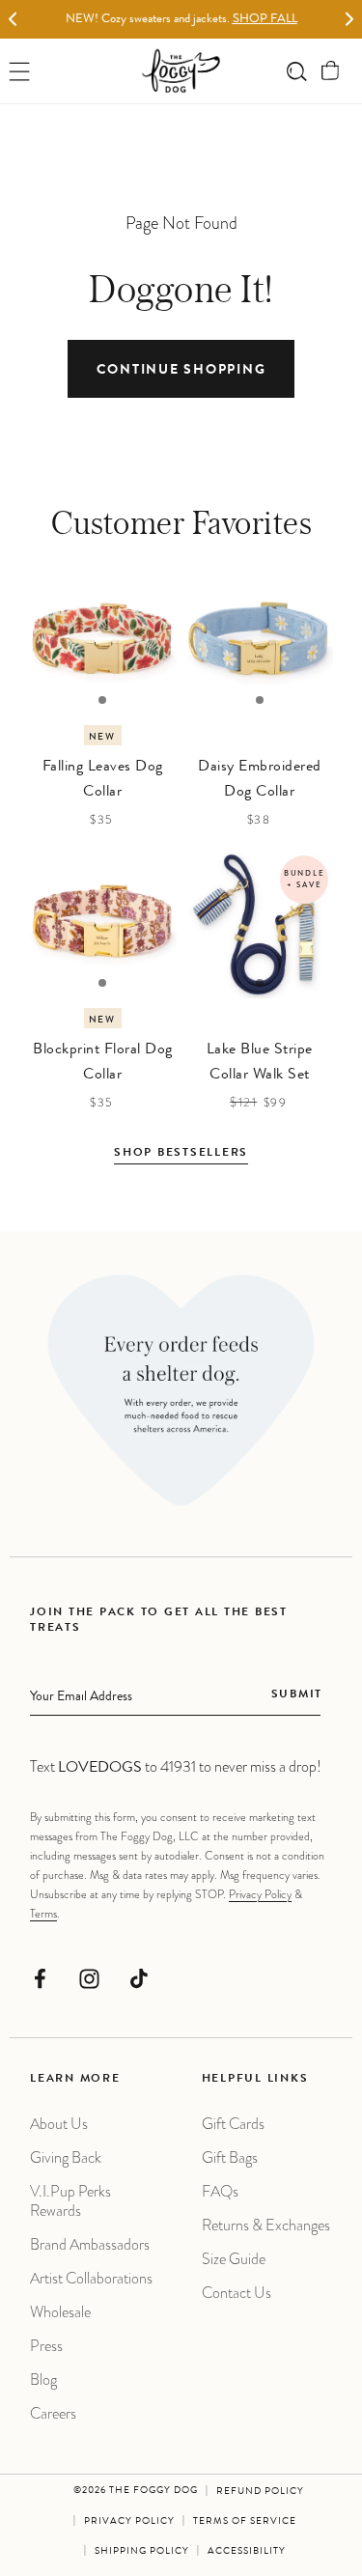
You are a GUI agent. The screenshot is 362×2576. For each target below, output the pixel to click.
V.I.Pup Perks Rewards (70, 2201)
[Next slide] (349, 20)
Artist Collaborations (91, 2278)
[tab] (102, 700)
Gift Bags (230, 2157)
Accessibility (247, 2552)
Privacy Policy (260, 1894)
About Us (59, 2124)
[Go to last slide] (13, 20)
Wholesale (60, 2312)
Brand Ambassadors (90, 2244)
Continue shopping (181, 371)
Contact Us (237, 2293)
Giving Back (66, 2157)
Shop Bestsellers (181, 1154)
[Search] (297, 71)
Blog (43, 2380)
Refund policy (260, 2492)
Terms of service (245, 2522)
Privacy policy (129, 2522)
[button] (331, 71)
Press (46, 2346)
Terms (43, 1914)
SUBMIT (297, 1695)
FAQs (220, 2191)
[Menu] (20, 71)
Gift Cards (233, 2124)
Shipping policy (142, 2552)
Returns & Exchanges (266, 2225)
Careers (53, 2413)
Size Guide (234, 2259)
